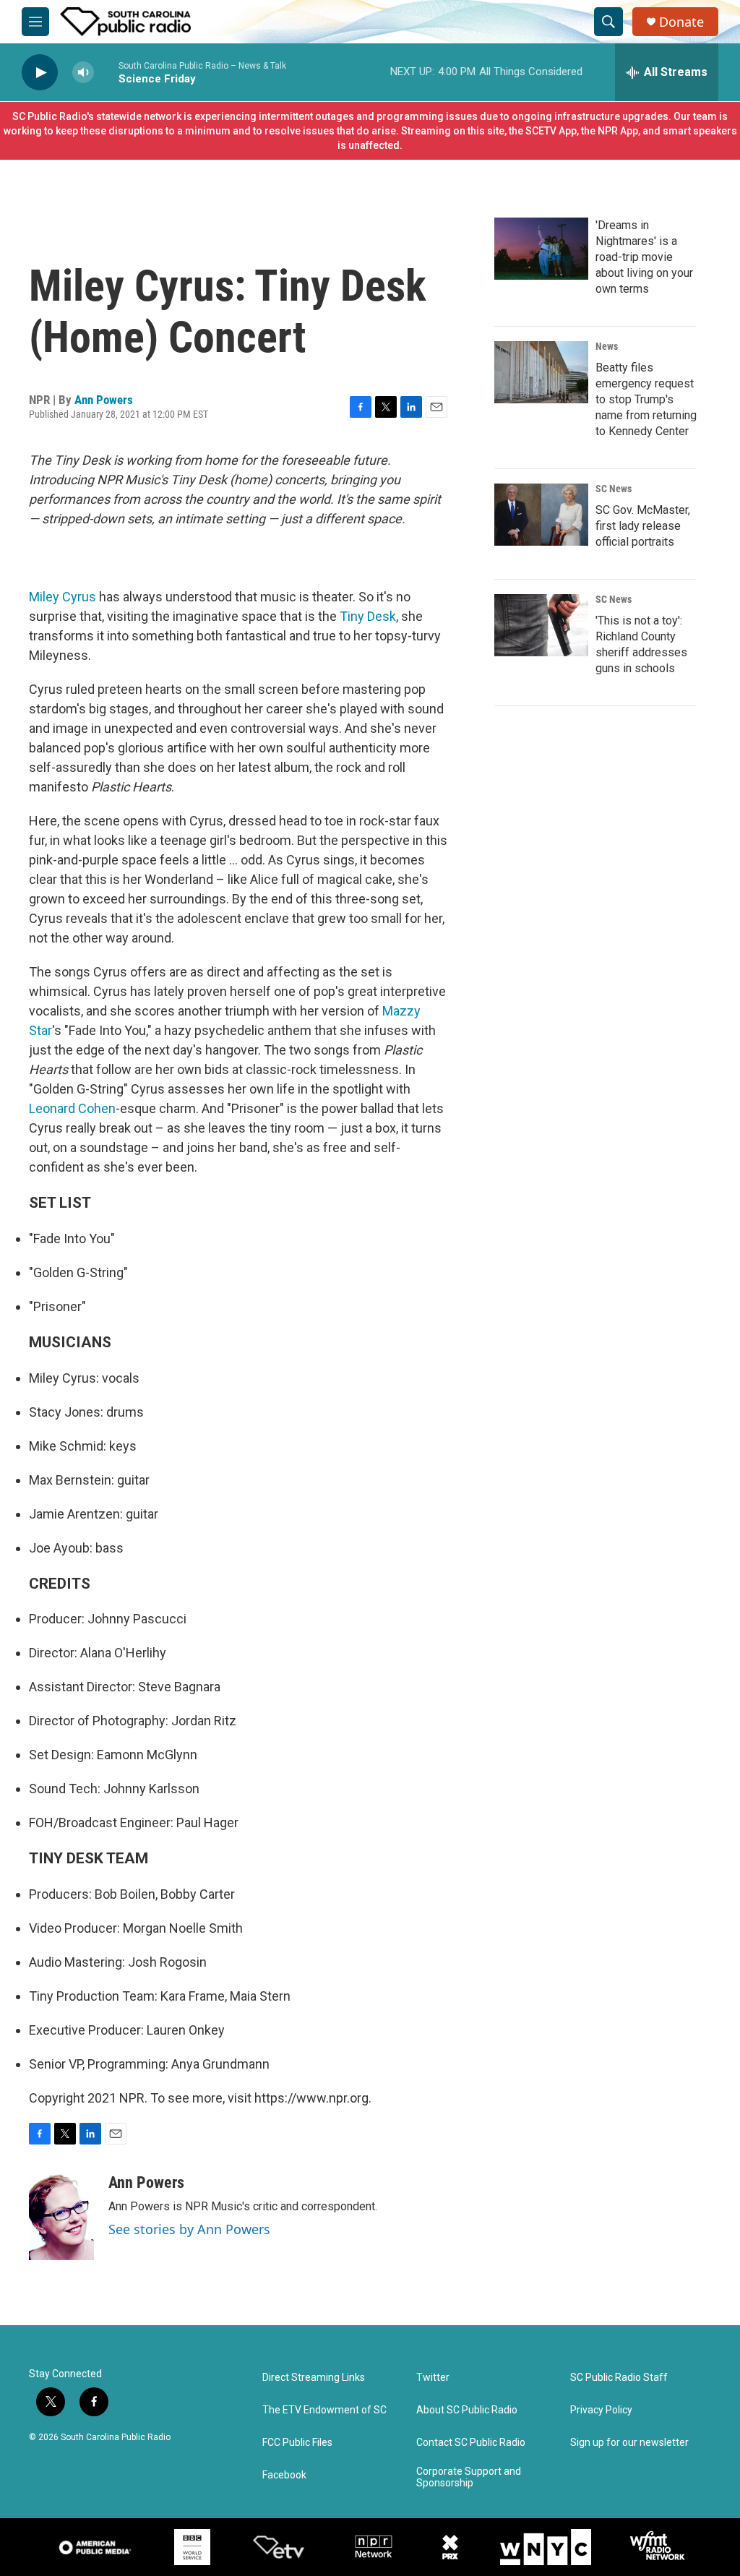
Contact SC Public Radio (471, 2443)
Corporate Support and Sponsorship (469, 2477)
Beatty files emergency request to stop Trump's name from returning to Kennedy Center (646, 399)
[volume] (83, 73)
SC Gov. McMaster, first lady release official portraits (643, 526)
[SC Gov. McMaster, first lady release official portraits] (541, 515)
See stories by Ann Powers (189, 2229)
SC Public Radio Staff (619, 2378)
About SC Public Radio (467, 2410)
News (607, 346)
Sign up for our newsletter (629, 2443)
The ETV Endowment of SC (324, 2410)
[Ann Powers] (61, 2217)
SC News (614, 489)
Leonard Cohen (72, 1108)
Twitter (433, 2378)
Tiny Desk (368, 616)
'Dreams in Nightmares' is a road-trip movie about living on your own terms (644, 257)
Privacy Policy (601, 2410)
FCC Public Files (297, 2443)
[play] (40, 73)
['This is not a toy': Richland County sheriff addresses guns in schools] (541, 625)
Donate (681, 22)
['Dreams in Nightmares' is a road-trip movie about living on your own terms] (541, 249)
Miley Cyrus (63, 597)
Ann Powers (104, 400)
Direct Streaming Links (314, 2378)
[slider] (106, 72)
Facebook (284, 2475)
